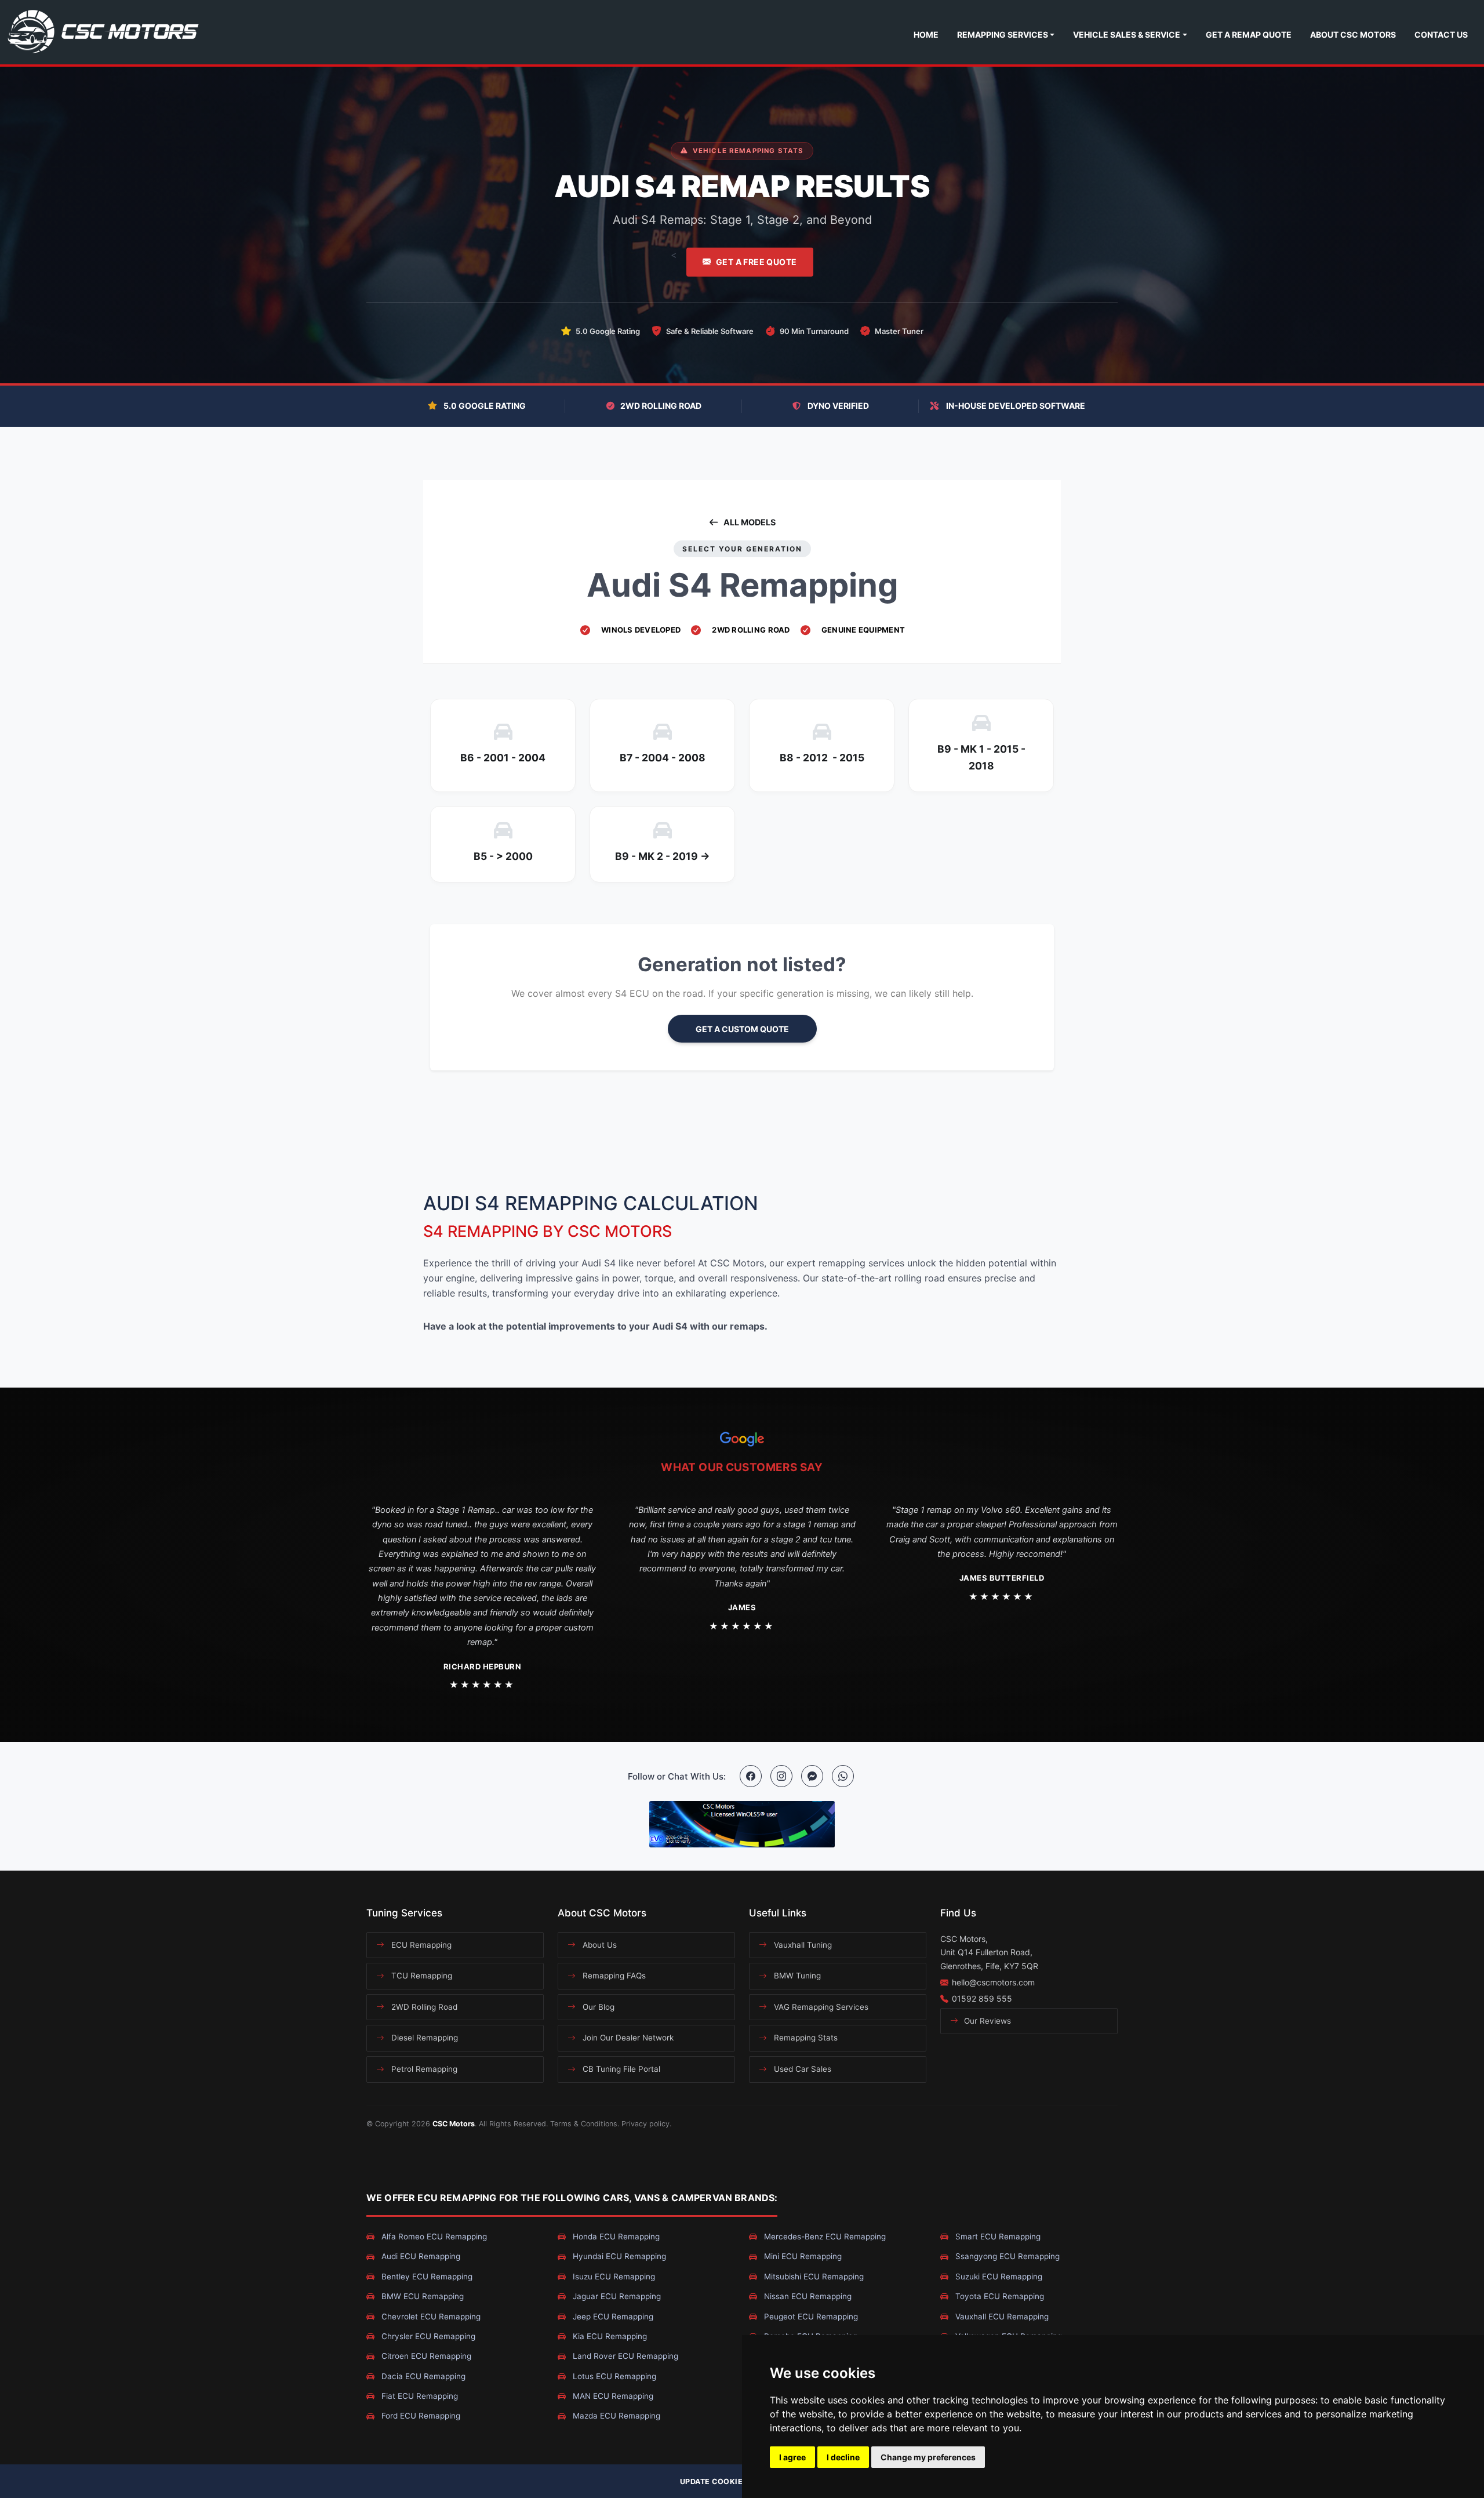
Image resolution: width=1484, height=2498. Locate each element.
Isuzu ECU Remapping (613, 2276)
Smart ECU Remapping (997, 2236)
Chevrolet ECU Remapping (430, 2317)
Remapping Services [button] (1003, 35)
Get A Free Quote (756, 262)
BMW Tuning (796, 1976)
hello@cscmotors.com (993, 1982)
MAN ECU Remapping (612, 2396)
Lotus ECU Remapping (613, 2376)
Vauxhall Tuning (802, 1945)
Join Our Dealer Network (627, 2038)
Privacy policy (645, 2124)
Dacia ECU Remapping (422, 2376)
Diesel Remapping (423, 2038)
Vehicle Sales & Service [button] (1127, 35)
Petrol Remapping (423, 2069)
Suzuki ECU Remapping (998, 2276)
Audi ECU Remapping (420, 2256)
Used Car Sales (801, 2069)
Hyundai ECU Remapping (618, 2256)
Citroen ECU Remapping (425, 2356)
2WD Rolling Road (423, 2007)
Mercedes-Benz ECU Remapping (824, 2236)
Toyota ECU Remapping (999, 2296)
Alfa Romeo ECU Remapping (433, 2236)
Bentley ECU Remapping (426, 2276)
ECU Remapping (420, 1945)
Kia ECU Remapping (609, 2336)
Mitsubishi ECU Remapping (813, 2276)
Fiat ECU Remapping (419, 2396)
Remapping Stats (805, 2038)
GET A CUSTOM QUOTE (742, 1029)
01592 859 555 (982, 1998)
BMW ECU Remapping (421, 2296)
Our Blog (597, 2007)
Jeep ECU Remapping (612, 2317)
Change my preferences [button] (928, 2457)
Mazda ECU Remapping (615, 2416)
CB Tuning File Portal (620, 2069)
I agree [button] (792, 2457)
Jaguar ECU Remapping (616, 2296)
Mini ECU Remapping (802, 2256)
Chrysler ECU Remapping (427, 2336)
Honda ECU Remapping (615, 2236)
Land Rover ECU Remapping (624, 2356)
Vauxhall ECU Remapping (1001, 2317)
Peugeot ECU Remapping (810, 2317)
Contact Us (1441, 35)
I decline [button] (843, 2457)
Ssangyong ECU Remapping (1006, 2256)
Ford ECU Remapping (420, 2416)
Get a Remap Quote (1249, 35)
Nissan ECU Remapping (807, 2296)
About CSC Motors (1353, 35)
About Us (599, 1945)
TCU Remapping (421, 1976)
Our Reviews (986, 2021)
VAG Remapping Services (820, 2007)
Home (926, 35)
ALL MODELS (750, 522)
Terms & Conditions (584, 2124)
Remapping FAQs (613, 1976)
